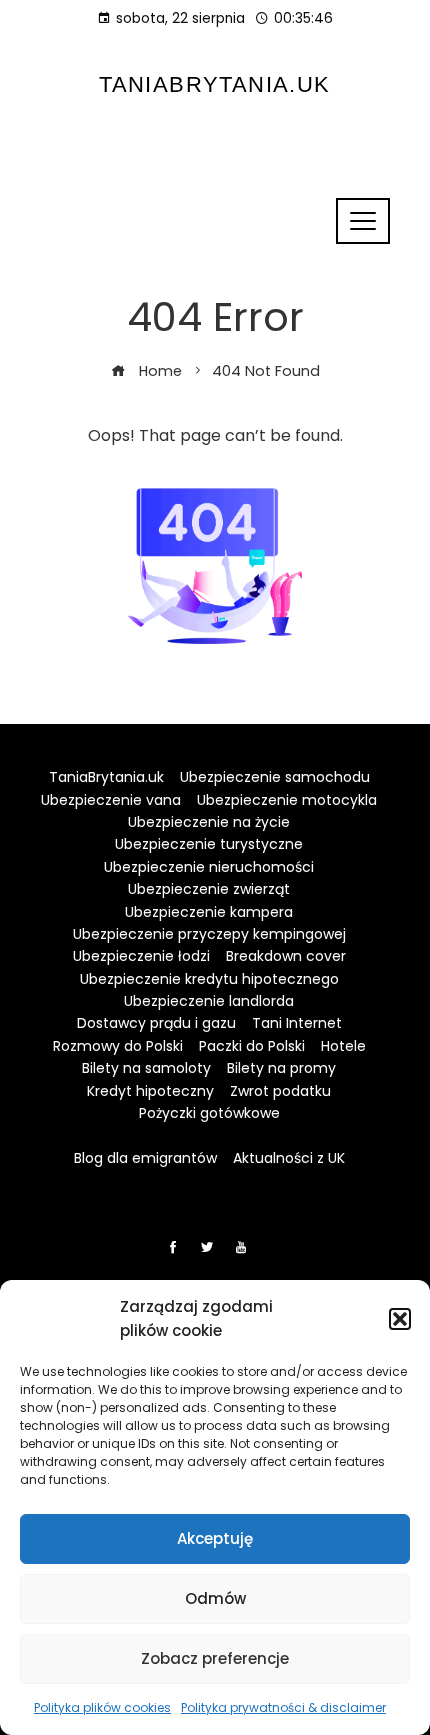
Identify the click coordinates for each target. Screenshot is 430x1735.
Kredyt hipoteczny (150, 1091)
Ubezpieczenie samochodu (275, 777)
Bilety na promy (281, 1068)
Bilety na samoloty (146, 1068)
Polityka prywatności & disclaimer (283, 1707)
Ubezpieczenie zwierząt (209, 889)
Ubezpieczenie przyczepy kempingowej (209, 934)
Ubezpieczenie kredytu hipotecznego (209, 979)
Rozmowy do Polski (118, 1046)
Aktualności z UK (289, 1158)
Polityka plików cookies (102, 1707)
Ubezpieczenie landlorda (209, 1001)
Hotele (343, 1046)
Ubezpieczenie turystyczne (209, 844)
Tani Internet (297, 1023)
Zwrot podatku (280, 1091)
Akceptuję (215, 1538)
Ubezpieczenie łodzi (141, 956)
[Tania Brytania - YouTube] (241, 1247)
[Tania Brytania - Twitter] (207, 1247)
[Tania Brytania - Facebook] (173, 1247)
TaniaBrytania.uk (214, 84)
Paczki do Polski (252, 1046)
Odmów (215, 1598)
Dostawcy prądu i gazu (156, 1023)
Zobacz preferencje (215, 1658)
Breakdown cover (286, 956)
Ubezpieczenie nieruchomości (209, 867)
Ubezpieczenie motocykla (287, 800)
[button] (400, 1319)
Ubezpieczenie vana (111, 800)
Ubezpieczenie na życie (209, 822)
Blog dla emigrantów (145, 1158)
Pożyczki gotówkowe (209, 1113)
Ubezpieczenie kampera (209, 912)
